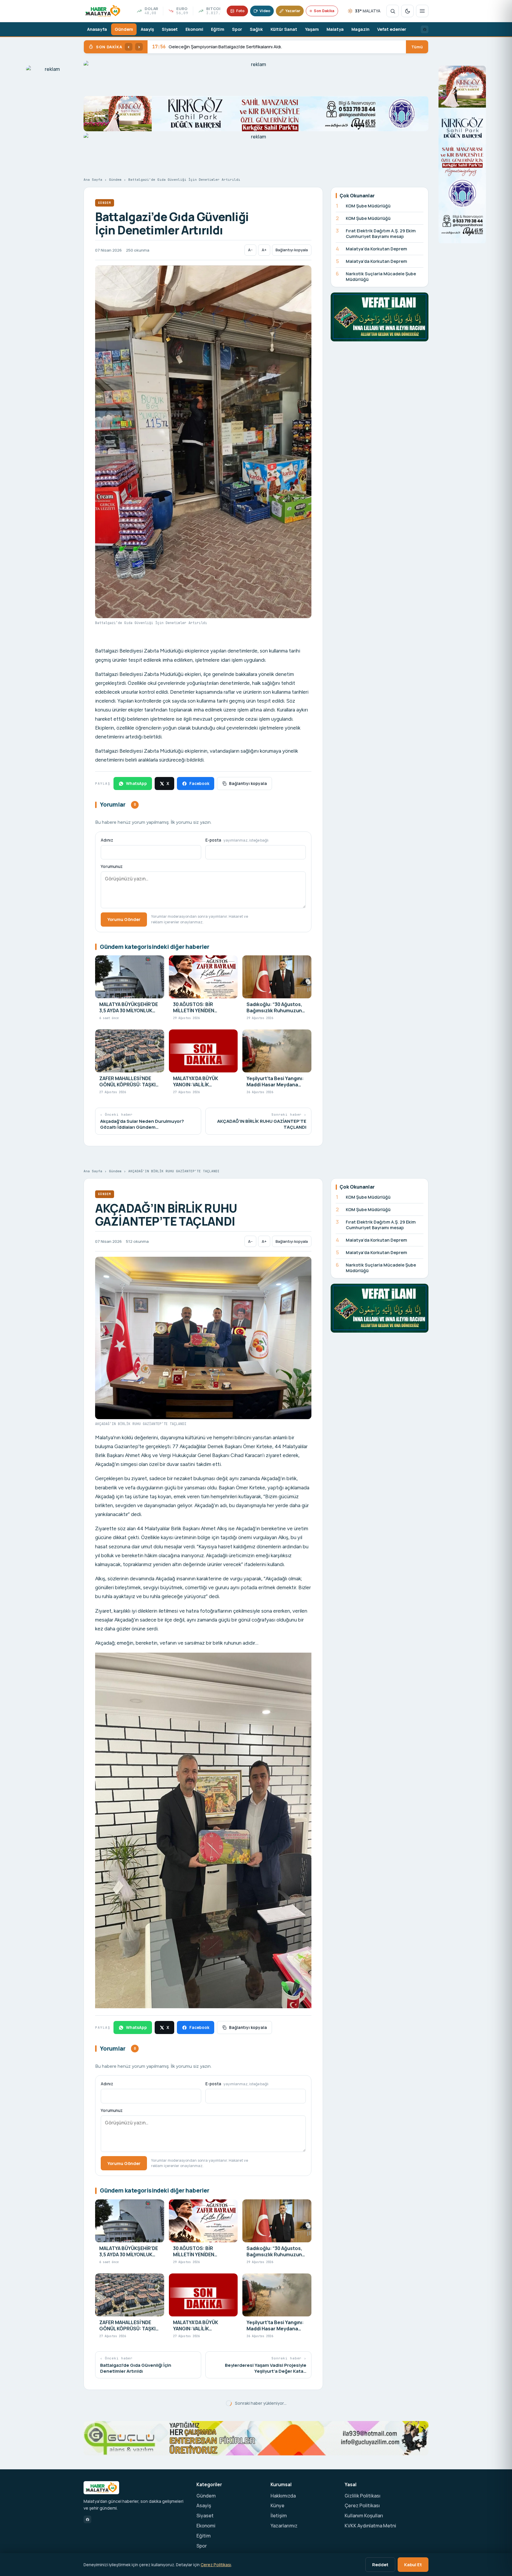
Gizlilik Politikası (363, 2496)
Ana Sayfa (93, 180)
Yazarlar (293, 11)
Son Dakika (324, 11)
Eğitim (218, 29)
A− (250, 250)
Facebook (199, 783)
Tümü (417, 47)
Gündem (124, 29)
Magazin (360, 29)
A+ (264, 250)
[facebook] (425, 29)
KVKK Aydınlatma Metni (370, 2526)
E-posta (237, 840)
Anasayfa (97, 29)
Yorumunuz (112, 866)
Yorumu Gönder (124, 919)
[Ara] (393, 11)
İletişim (279, 2516)
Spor (237, 29)
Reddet (380, 2564)
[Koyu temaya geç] (407, 11)
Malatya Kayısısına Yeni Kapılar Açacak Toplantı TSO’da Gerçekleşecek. (234, 47)
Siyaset (170, 29)
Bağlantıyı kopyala (292, 250)
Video (265, 11)
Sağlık (256, 29)
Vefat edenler (392, 29)
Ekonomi (194, 29)
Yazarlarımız (284, 2526)
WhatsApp (136, 783)
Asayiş (147, 29)
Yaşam (312, 29)
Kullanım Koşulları (364, 2516)
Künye (277, 2505)
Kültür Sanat (284, 29)
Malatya (335, 29)
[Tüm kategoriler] (422, 11)
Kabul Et (413, 2564)
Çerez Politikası (362, 2505)
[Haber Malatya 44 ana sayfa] (103, 11)
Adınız (107, 840)
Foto (240, 11)
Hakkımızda (283, 2496)
